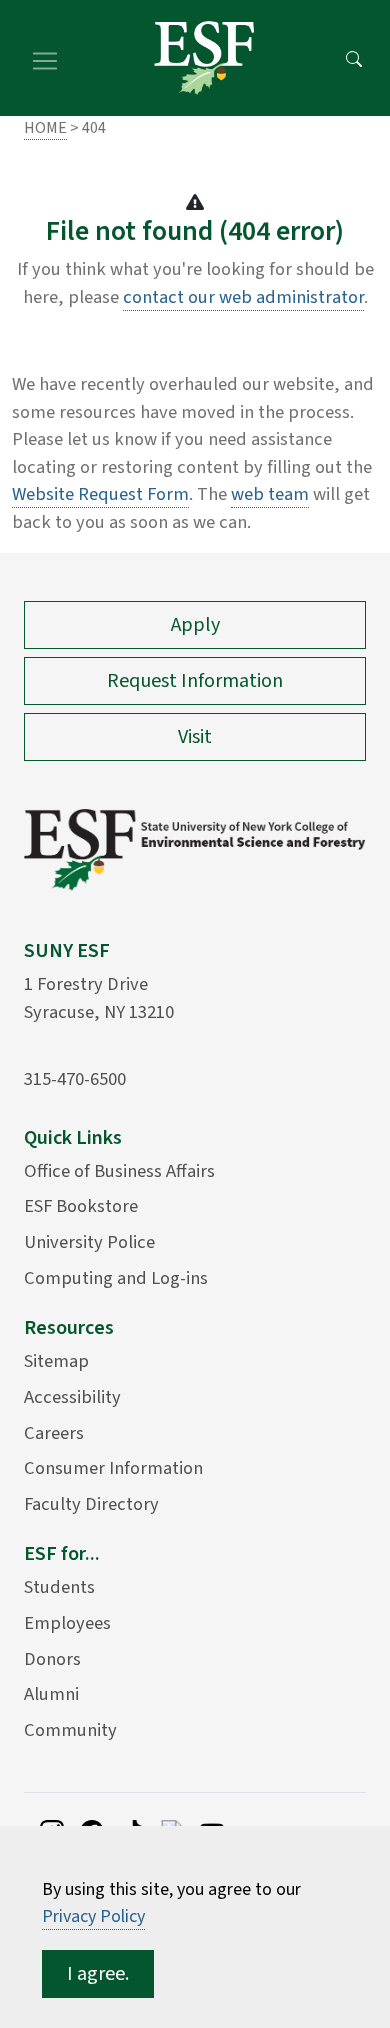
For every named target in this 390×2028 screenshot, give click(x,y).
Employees (67, 1623)
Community (70, 1730)
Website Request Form (100, 494)
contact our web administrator (243, 297)
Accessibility (72, 1397)
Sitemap (56, 1361)
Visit (195, 737)
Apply (195, 625)
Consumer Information (113, 1468)
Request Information (195, 681)
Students (59, 1587)
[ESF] (204, 58)
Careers (54, 1433)
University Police (89, 1242)
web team (270, 494)
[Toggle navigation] (45, 58)
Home (45, 128)
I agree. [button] (98, 1974)
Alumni (51, 1694)
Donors (52, 1659)
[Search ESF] (354, 58)
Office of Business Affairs (119, 1171)
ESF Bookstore (81, 1206)
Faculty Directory (91, 1504)
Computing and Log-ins (116, 1278)
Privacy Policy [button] (93, 1916)
